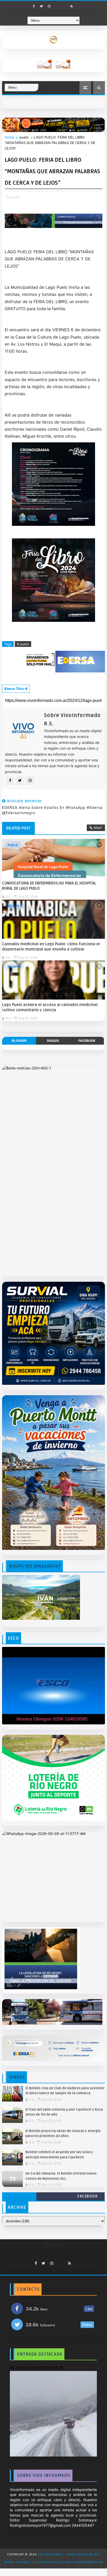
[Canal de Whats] (58, 2262)
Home (9, 137)
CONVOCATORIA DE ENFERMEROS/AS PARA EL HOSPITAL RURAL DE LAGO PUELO (49, 886)
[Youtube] (57, 5)
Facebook (88, 2196)
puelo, (15, 197)
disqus (53, 1041)
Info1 (17, 906)
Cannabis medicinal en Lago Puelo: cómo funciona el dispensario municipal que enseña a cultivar (51, 947)
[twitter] (42, 6)
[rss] (72, 6)
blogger (19, 1041)
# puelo (23, 644)
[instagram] (49, 6)
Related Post (18, 828)
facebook (87, 1041)
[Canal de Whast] (64, 5)
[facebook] (34, 6)
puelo (24, 137)
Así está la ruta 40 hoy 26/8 (36, 2368)
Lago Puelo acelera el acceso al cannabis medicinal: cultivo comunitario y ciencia (50, 1007)
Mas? (98, 828)
